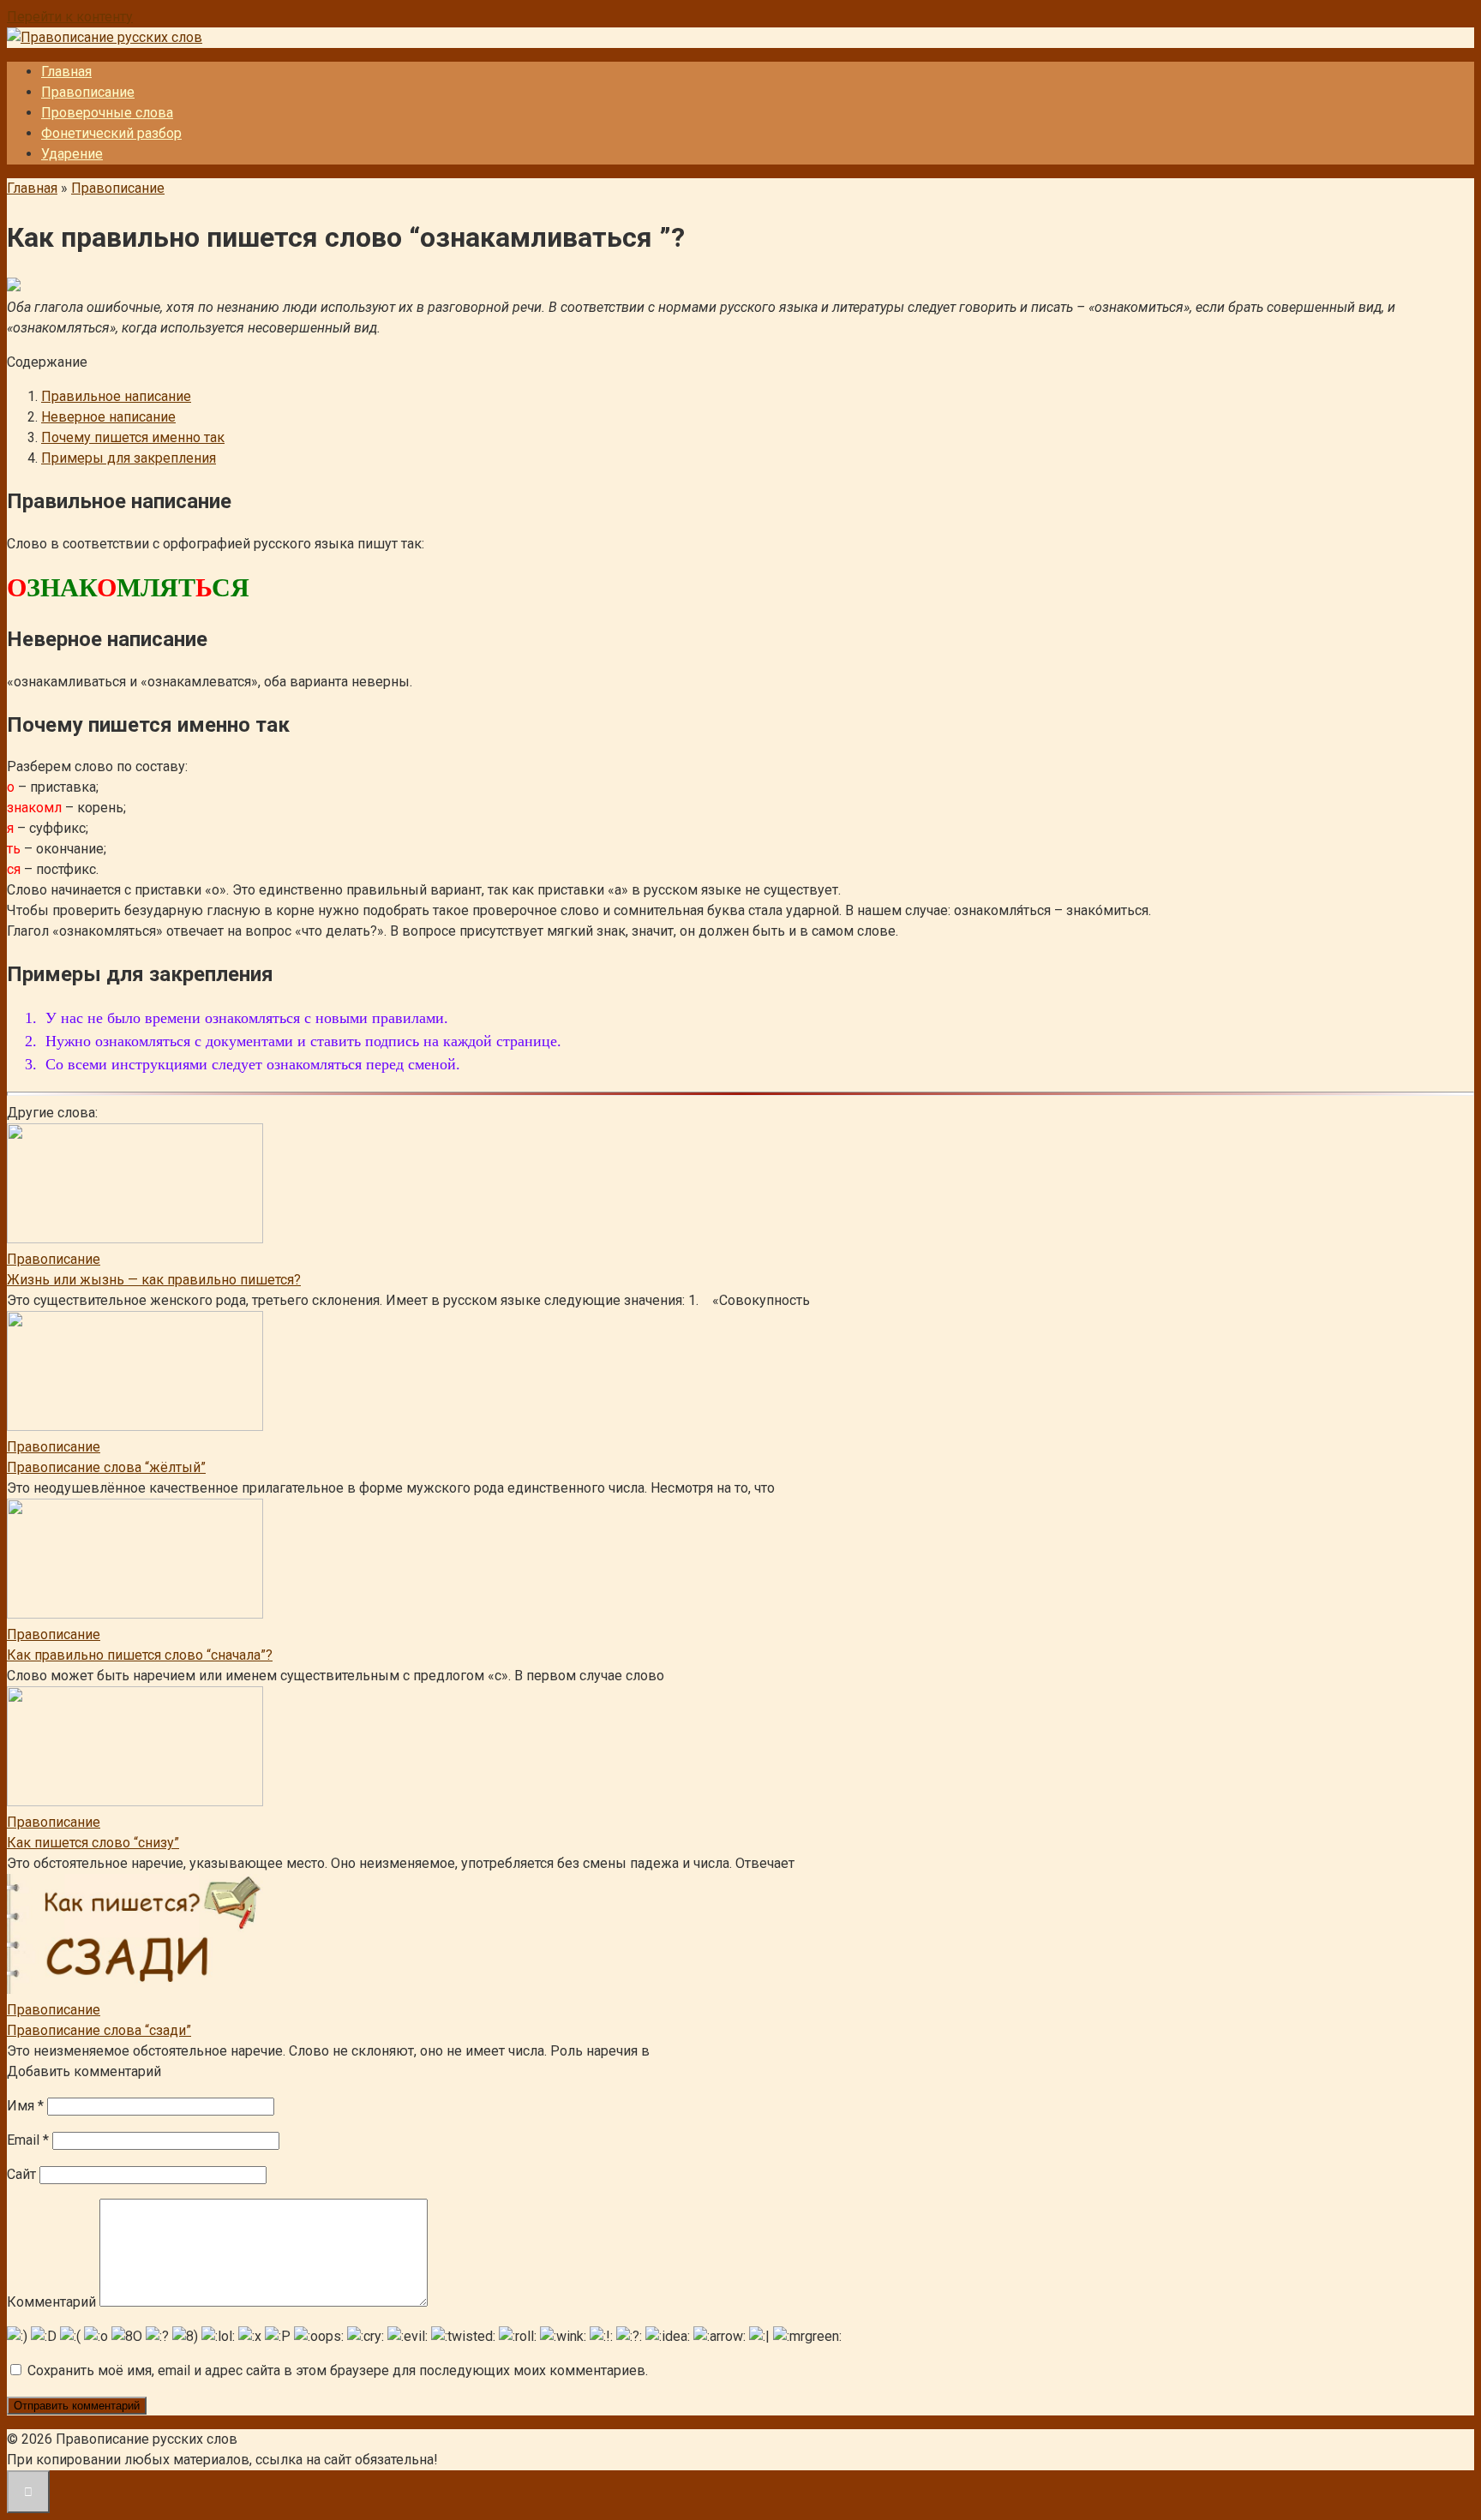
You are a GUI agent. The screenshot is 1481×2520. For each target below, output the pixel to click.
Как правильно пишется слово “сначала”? (140, 1655)
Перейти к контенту (70, 17)
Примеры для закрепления (129, 458)
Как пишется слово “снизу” (93, 1843)
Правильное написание (116, 396)
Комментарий (51, 2302)
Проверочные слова (107, 113)
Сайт (21, 2174)
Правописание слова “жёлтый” (106, 1467)
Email (28, 2140)
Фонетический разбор (111, 133)
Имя (25, 2106)
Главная (66, 72)
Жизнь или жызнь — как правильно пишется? (154, 1280)
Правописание (88, 92)
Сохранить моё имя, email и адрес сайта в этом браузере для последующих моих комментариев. (338, 2370)
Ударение (72, 154)
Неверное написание (108, 417)
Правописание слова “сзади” (99, 2030)
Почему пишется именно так (133, 437)
